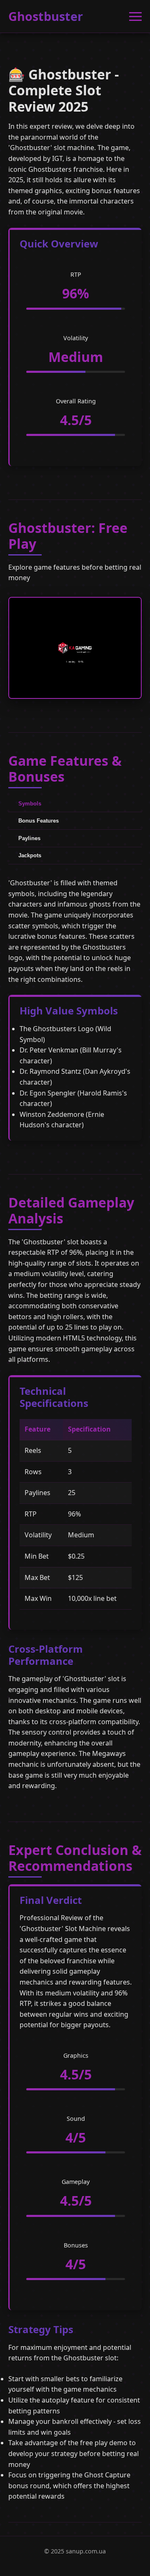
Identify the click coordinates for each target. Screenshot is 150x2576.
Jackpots (30, 855)
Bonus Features (39, 821)
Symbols (30, 804)
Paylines (29, 838)
